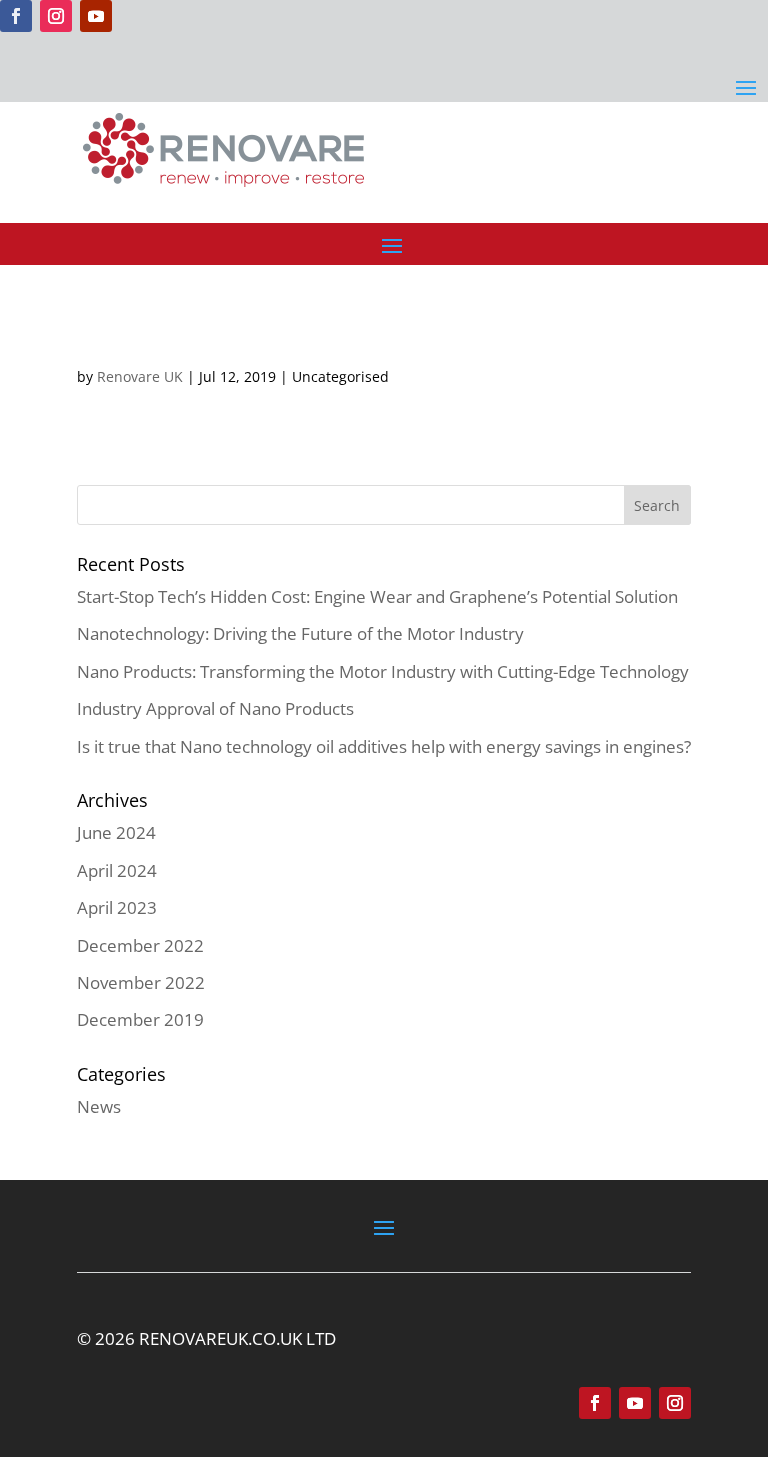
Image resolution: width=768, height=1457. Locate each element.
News (99, 1106)
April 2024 (117, 870)
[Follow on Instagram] (56, 16)
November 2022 (141, 982)
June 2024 (116, 832)
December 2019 (140, 1019)
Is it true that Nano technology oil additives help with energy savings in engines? (384, 746)
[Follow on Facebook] (16, 16)
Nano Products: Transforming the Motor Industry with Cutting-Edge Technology (383, 671)
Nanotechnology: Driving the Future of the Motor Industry (300, 633)
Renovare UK (140, 376)
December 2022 (140, 945)
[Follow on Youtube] (96, 16)
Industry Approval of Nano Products (215, 708)
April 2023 (117, 907)
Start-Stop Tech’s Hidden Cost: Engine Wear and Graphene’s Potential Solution (377, 596)
